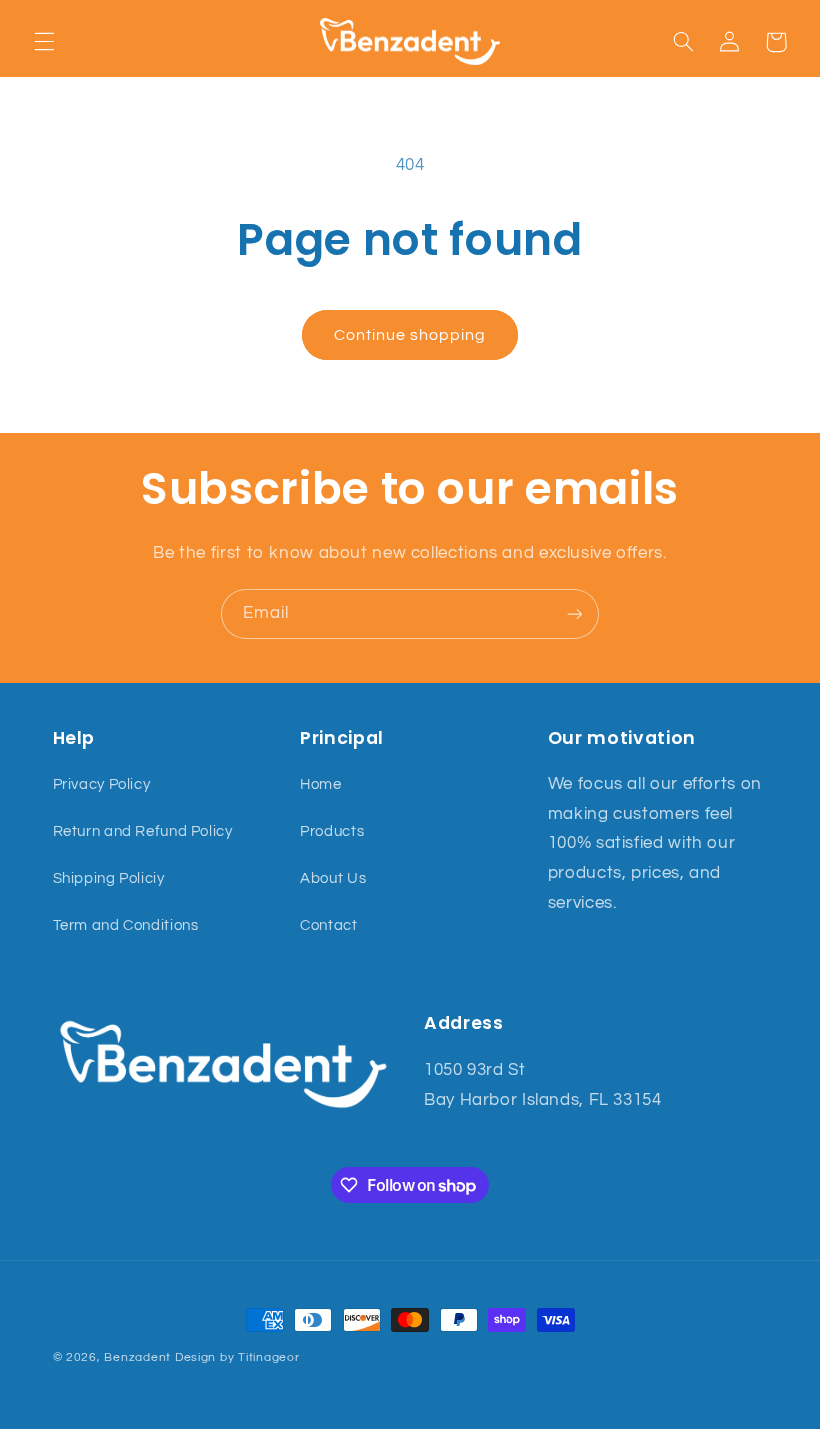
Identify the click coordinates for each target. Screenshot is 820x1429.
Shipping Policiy (109, 878)
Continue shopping (410, 335)
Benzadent (137, 1357)
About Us (333, 878)
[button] (44, 42)
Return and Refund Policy (143, 831)
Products (332, 831)
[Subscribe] (575, 613)
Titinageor (268, 1357)
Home (321, 784)
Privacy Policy (102, 784)
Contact (328, 925)
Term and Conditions (126, 925)
